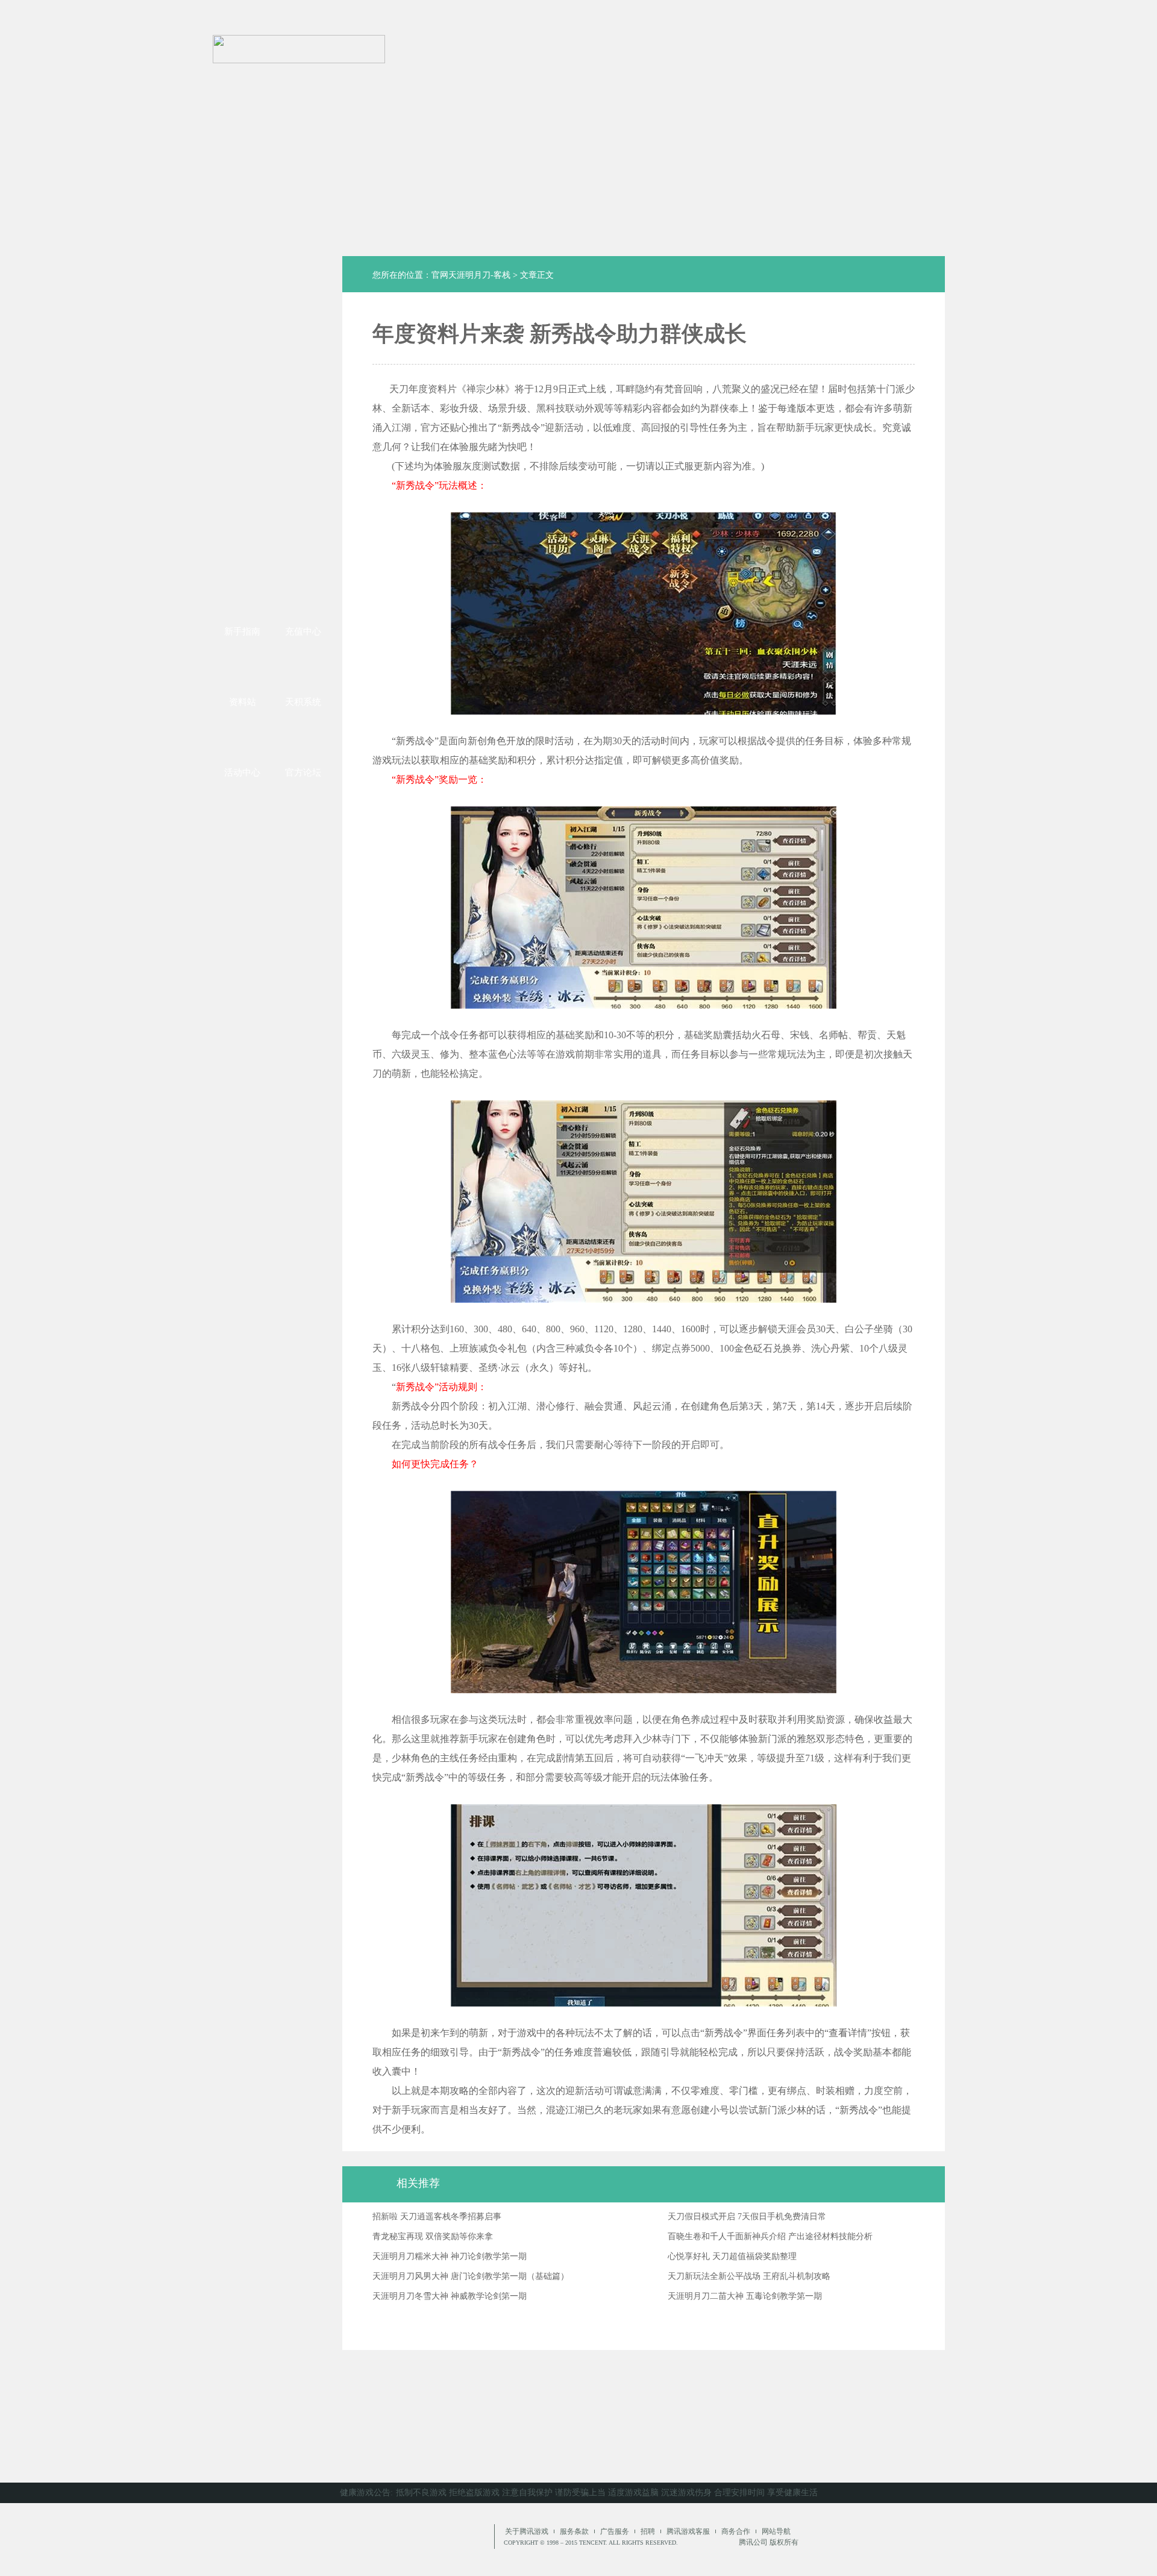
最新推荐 (243, 343)
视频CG (243, 560)
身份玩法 (303, 432)
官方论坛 (303, 772)
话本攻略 (243, 432)
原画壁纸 (243, 518)
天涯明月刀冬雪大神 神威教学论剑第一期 (450, 2296)
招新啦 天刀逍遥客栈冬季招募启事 (437, 2217)
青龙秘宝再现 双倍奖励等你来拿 (433, 2236)
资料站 (243, 702)
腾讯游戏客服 (688, 2531)
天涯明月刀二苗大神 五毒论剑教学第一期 (745, 2296)
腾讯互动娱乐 (388, 2539)
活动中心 (242, 772)
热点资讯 (303, 343)
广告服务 (615, 2531)
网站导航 (776, 2531)
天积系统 (303, 702)
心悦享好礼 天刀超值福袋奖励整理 (732, 2256)
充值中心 (303, 631)
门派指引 (303, 389)
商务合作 (736, 2531)
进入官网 (919, 36)
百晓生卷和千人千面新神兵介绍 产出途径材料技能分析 (770, 2236)
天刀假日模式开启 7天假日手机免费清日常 (747, 2217)
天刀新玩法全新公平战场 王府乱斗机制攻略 (749, 2276)
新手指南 (242, 631)
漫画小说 (243, 475)
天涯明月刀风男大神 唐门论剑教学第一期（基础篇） (471, 2276)
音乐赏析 (303, 518)
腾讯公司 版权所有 (769, 2542)
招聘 (648, 2531)
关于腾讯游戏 (527, 2531)
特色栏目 (243, 389)
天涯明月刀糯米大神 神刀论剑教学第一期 (450, 2256)
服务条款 (574, 2531)
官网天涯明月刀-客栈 (471, 275)
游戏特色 (303, 475)
